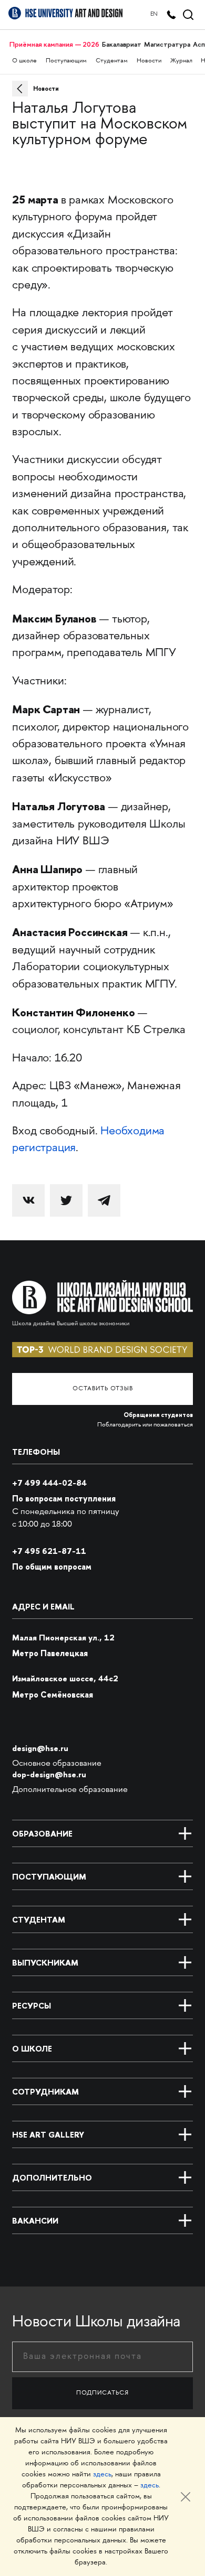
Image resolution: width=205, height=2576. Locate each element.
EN (154, 14)
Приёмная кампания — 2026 (54, 44)
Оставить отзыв (103, 1389)
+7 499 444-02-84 (49, 1483)
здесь (102, 2475)
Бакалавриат (122, 44)
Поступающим (66, 61)
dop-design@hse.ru (49, 1774)
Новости (149, 61)
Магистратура (167, 44)
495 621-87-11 (49, 1551)
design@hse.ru (40, 1748)
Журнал (181, 61)
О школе (24, 61)
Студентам (112, 61)
